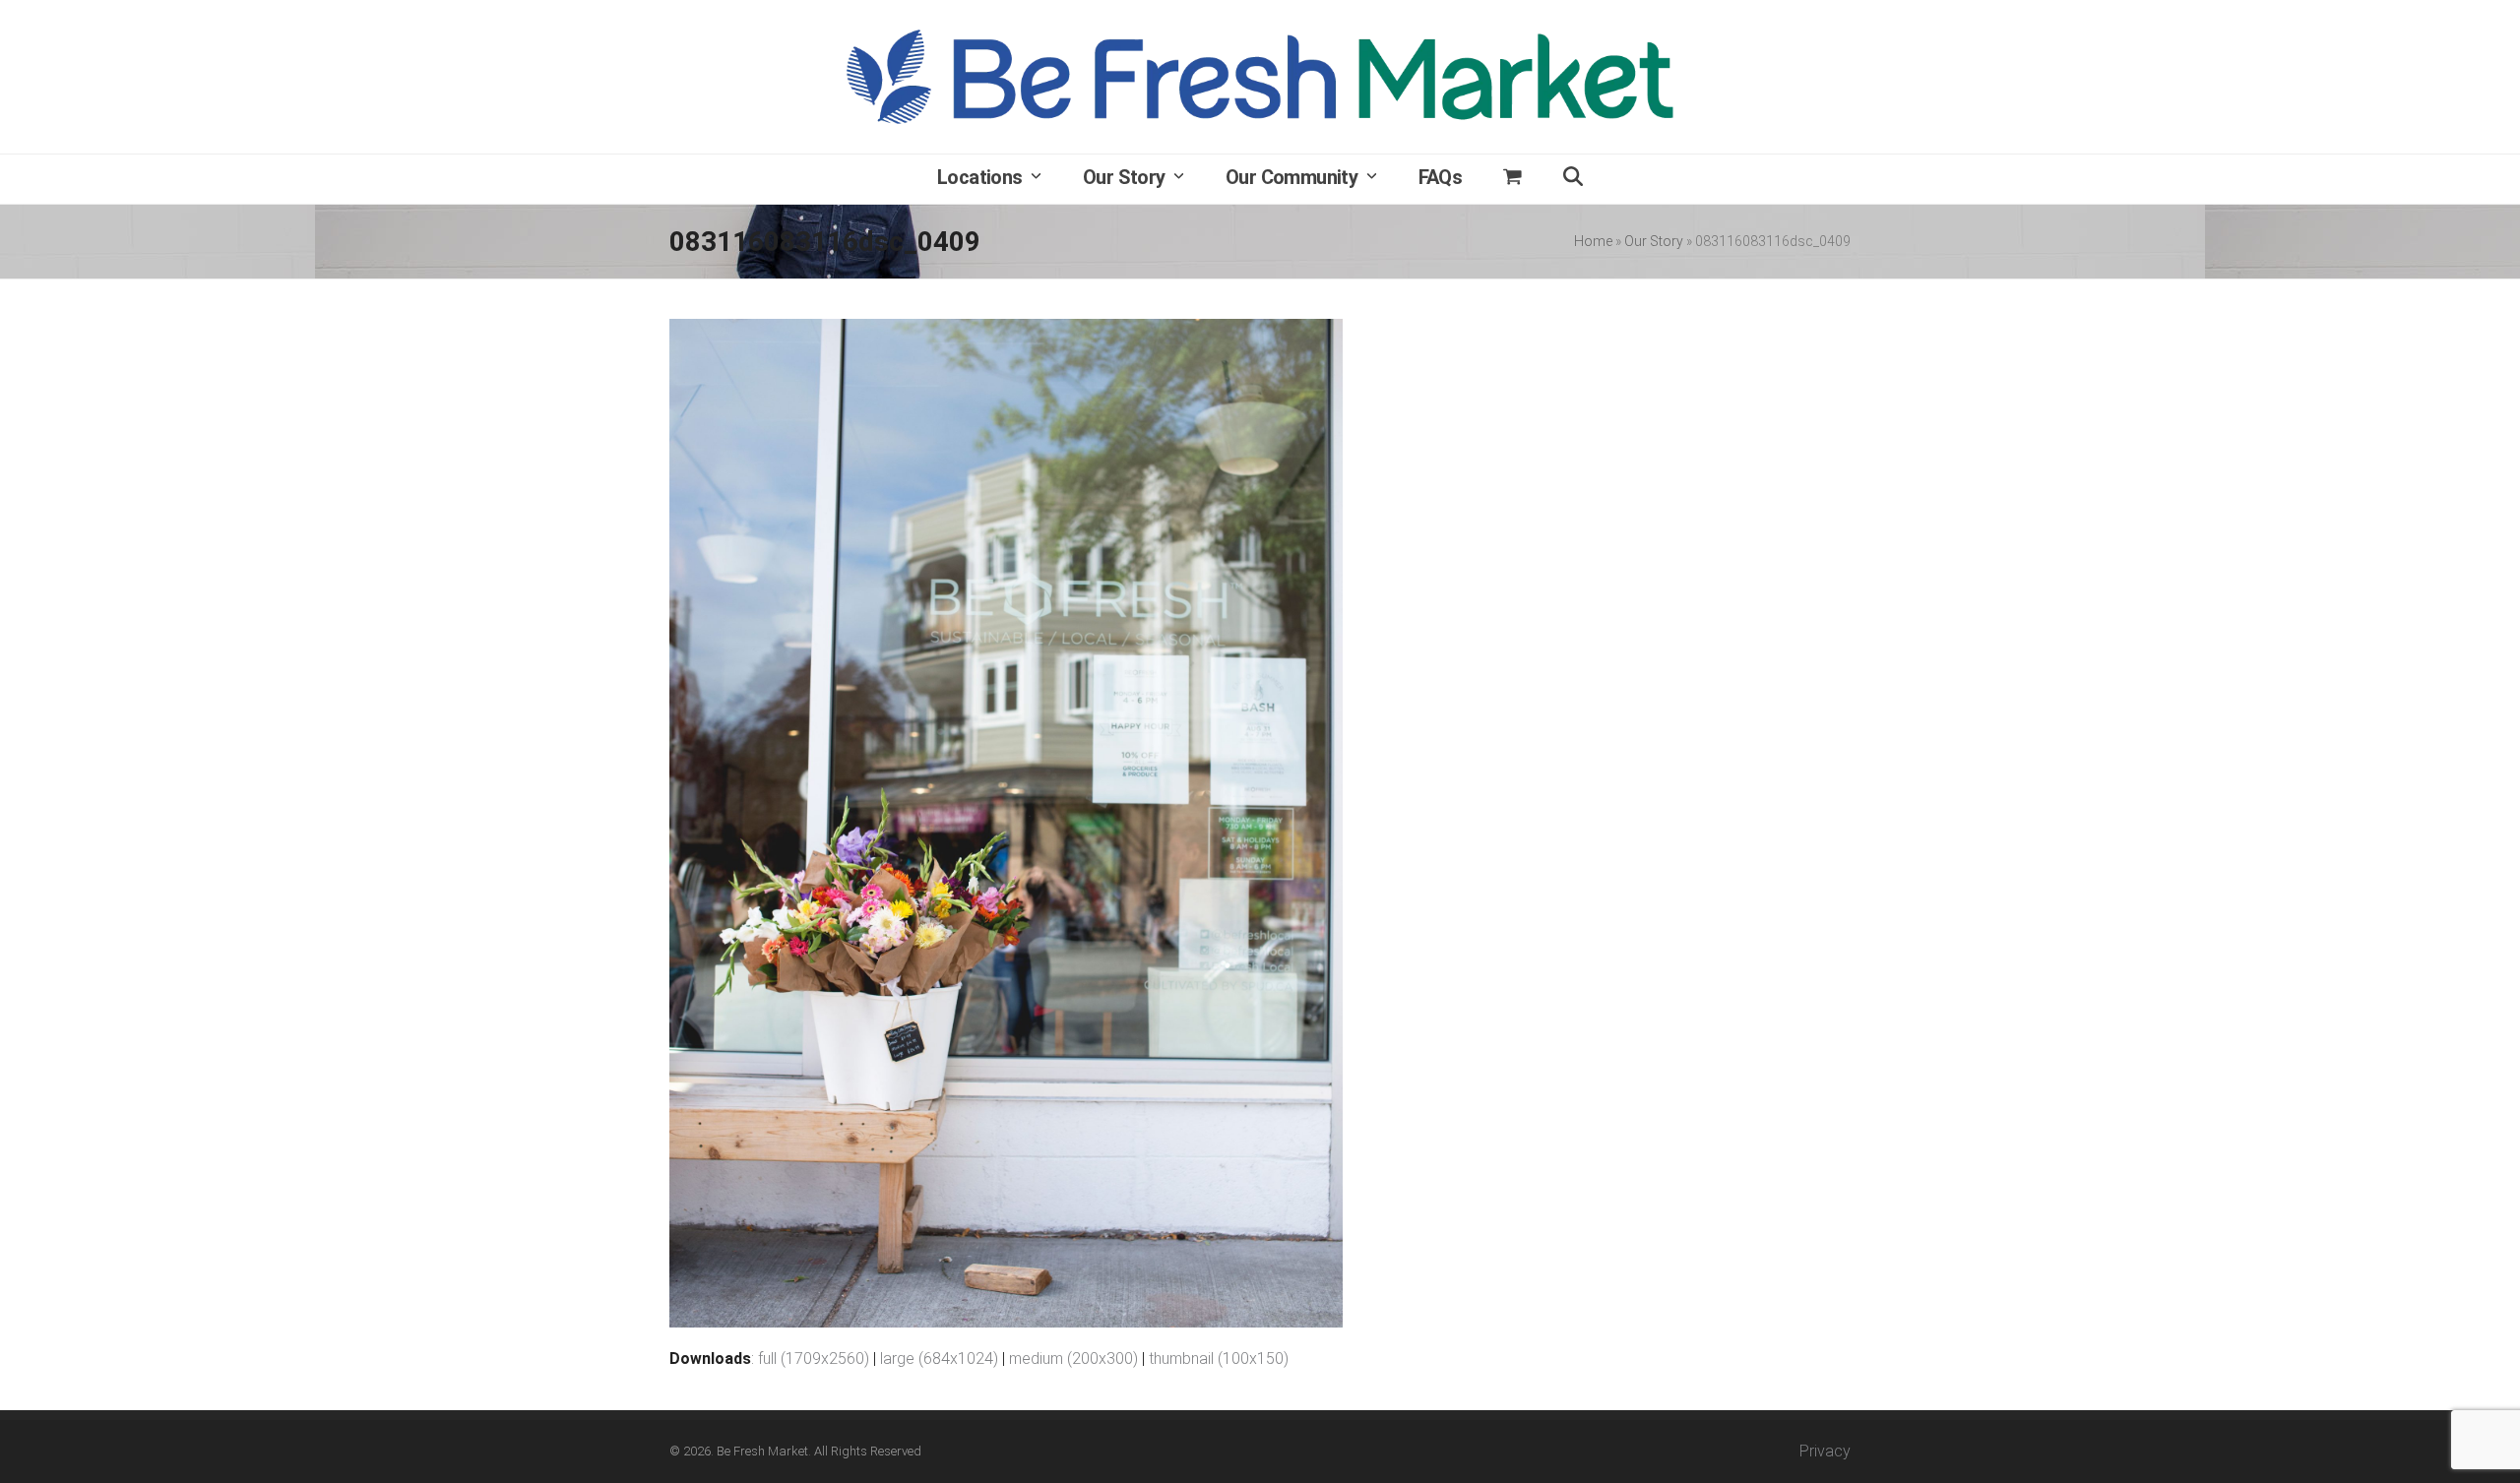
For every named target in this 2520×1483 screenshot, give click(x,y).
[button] (1512, 179)
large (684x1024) (939, 1359)
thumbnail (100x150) (1219, 1359)
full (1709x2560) (814, 1359)
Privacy (1825, 1451)
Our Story (1654, 241)
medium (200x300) (1073, 1359)
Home (1593, 241)
